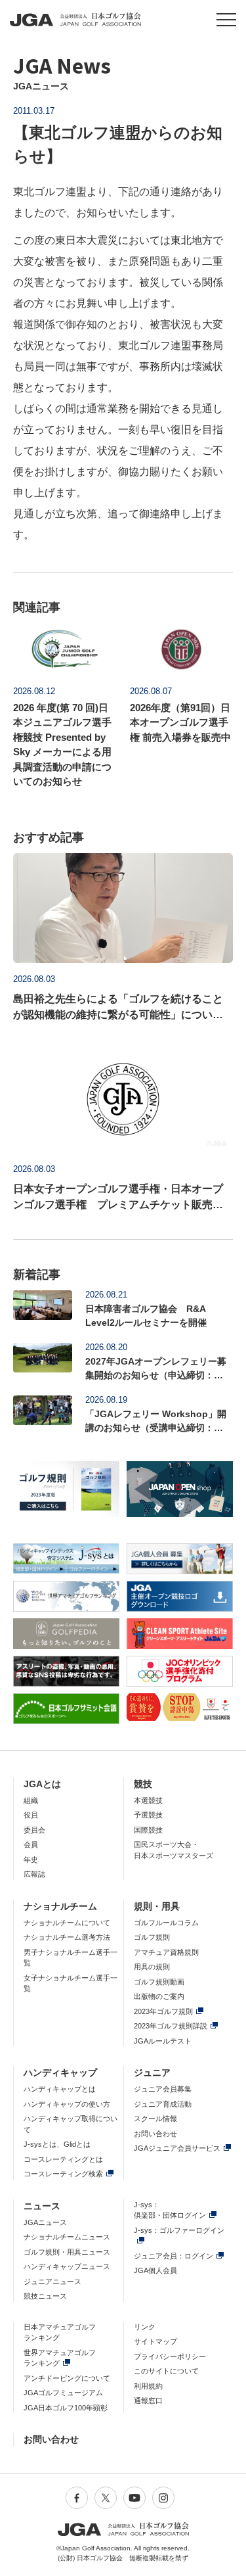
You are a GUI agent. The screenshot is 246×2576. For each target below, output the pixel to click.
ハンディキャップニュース (67, 2266)
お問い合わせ (155, 2134)
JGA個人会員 (155, 2270)
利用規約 (148, 2386)
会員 (31, 1844)
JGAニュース (45, 2222)
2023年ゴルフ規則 (163, 2011)
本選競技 (148, 1800)
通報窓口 (148, 2400)
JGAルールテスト (163, 2041)
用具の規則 (152, 1967)
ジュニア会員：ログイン (174, 2256)
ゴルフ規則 (152, 1937)
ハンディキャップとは (60, 2089)
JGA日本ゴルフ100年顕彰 (66, 2408)
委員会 (34, 1830)
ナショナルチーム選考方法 (67, 1937)
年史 (31, 1860)
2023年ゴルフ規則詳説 (171, 2026)
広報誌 (34, 1874)
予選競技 (148, 1815)
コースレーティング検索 (63, 2174)
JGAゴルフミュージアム (63, 2393)
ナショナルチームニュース (67, 2237)
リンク (145, 2327)
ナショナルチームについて (67, 1923)
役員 (31, 1815)
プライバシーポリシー (170, 2356)
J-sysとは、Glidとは (57, 2144)
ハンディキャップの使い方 (67, 2104)
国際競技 (148, 1830)
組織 (31, 1800)
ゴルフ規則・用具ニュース (67, 2252)
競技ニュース (45, 2296)
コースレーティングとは (63, 2159)
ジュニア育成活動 (163, 2104)
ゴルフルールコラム (166, 1923)
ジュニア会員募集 (163, 2089)
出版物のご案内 (159, 1996)
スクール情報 (155, 2119)
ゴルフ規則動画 (159, 1982)
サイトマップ (155, 2341)
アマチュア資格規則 (166, 1952)
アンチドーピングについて (67, 2378)
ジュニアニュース (52, 2282)
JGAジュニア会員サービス (177, 2148)
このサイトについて (166, 2371)
